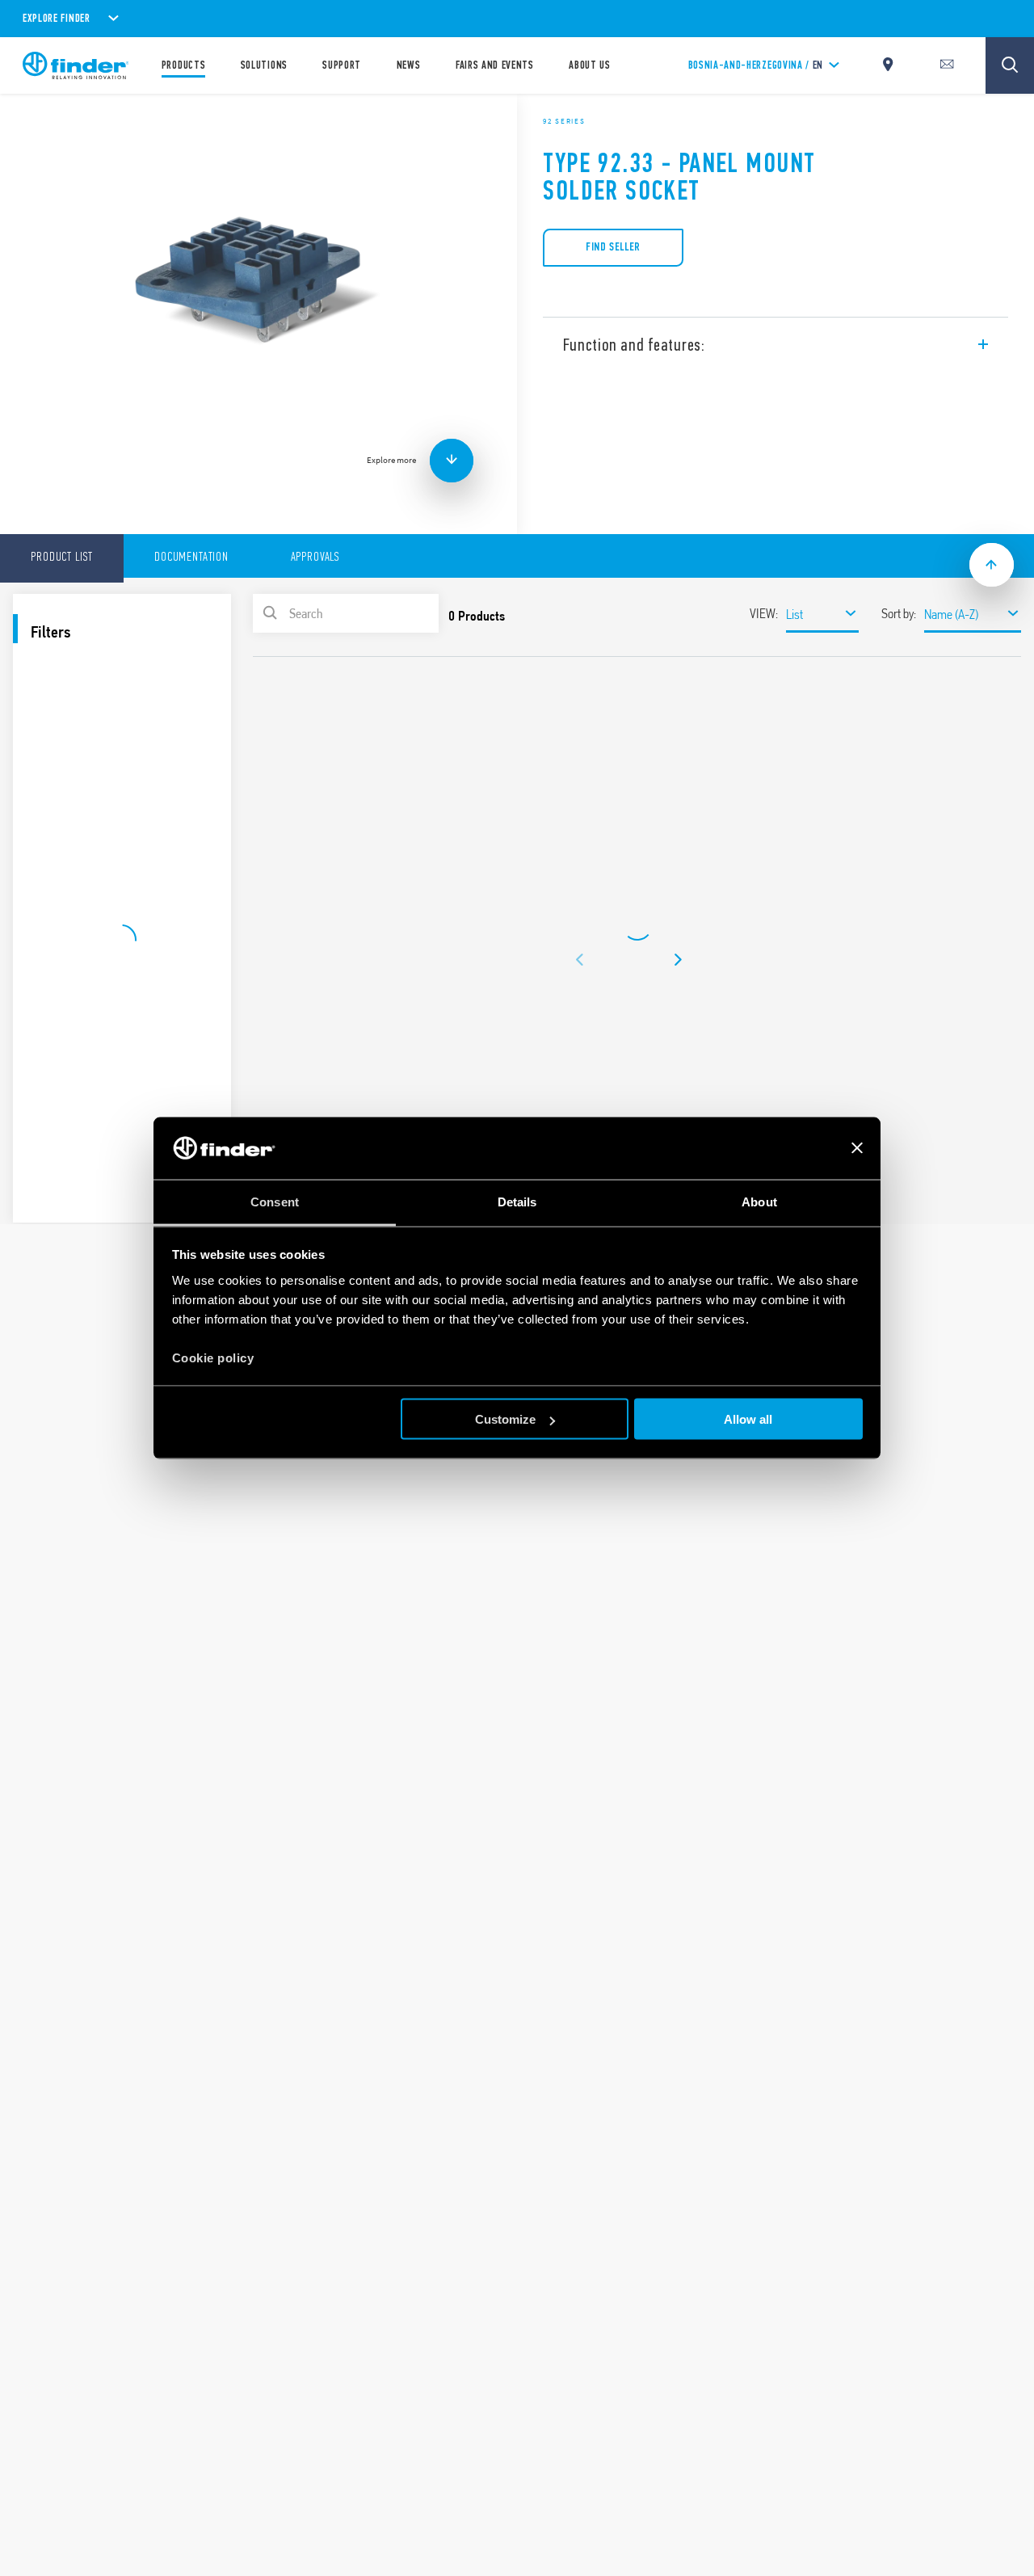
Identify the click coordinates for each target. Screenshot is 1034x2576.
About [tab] (759, 1201)
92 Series (564, 121)
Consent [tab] (275, 1201)
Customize (505, 1419)
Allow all (748, 1419)
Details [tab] (517, 1201)
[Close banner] (857, 1148)
